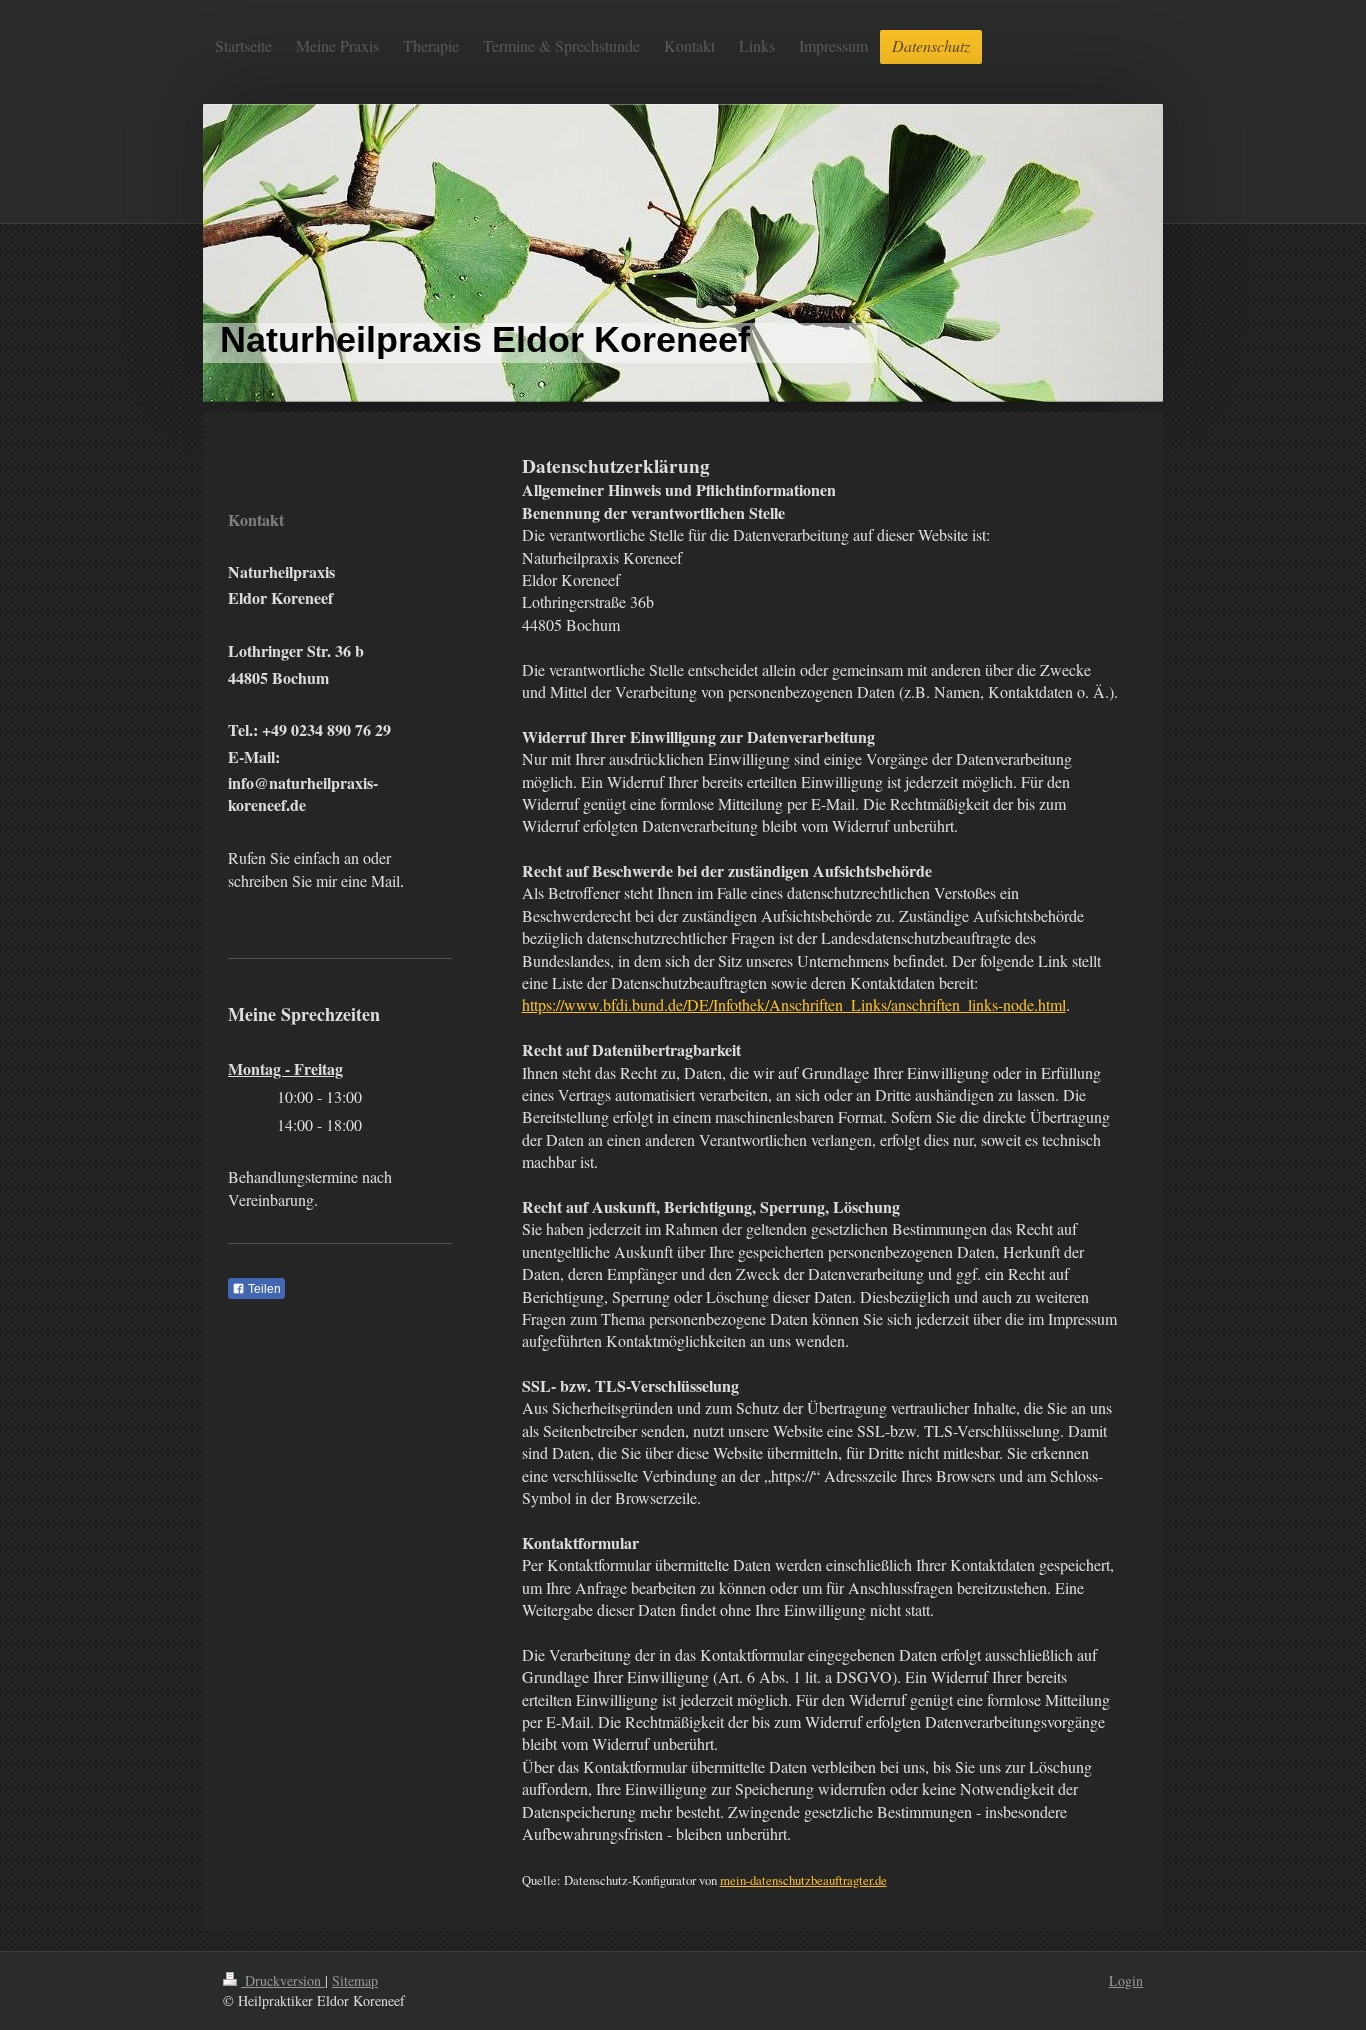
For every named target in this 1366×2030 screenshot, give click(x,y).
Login (1126, 1980)
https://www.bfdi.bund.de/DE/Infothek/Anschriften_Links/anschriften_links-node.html (794, 1004)
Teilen (263, 1289)
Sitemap (355, 1980)
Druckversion (283, 1980)
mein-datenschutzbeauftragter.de (803, 1880)
